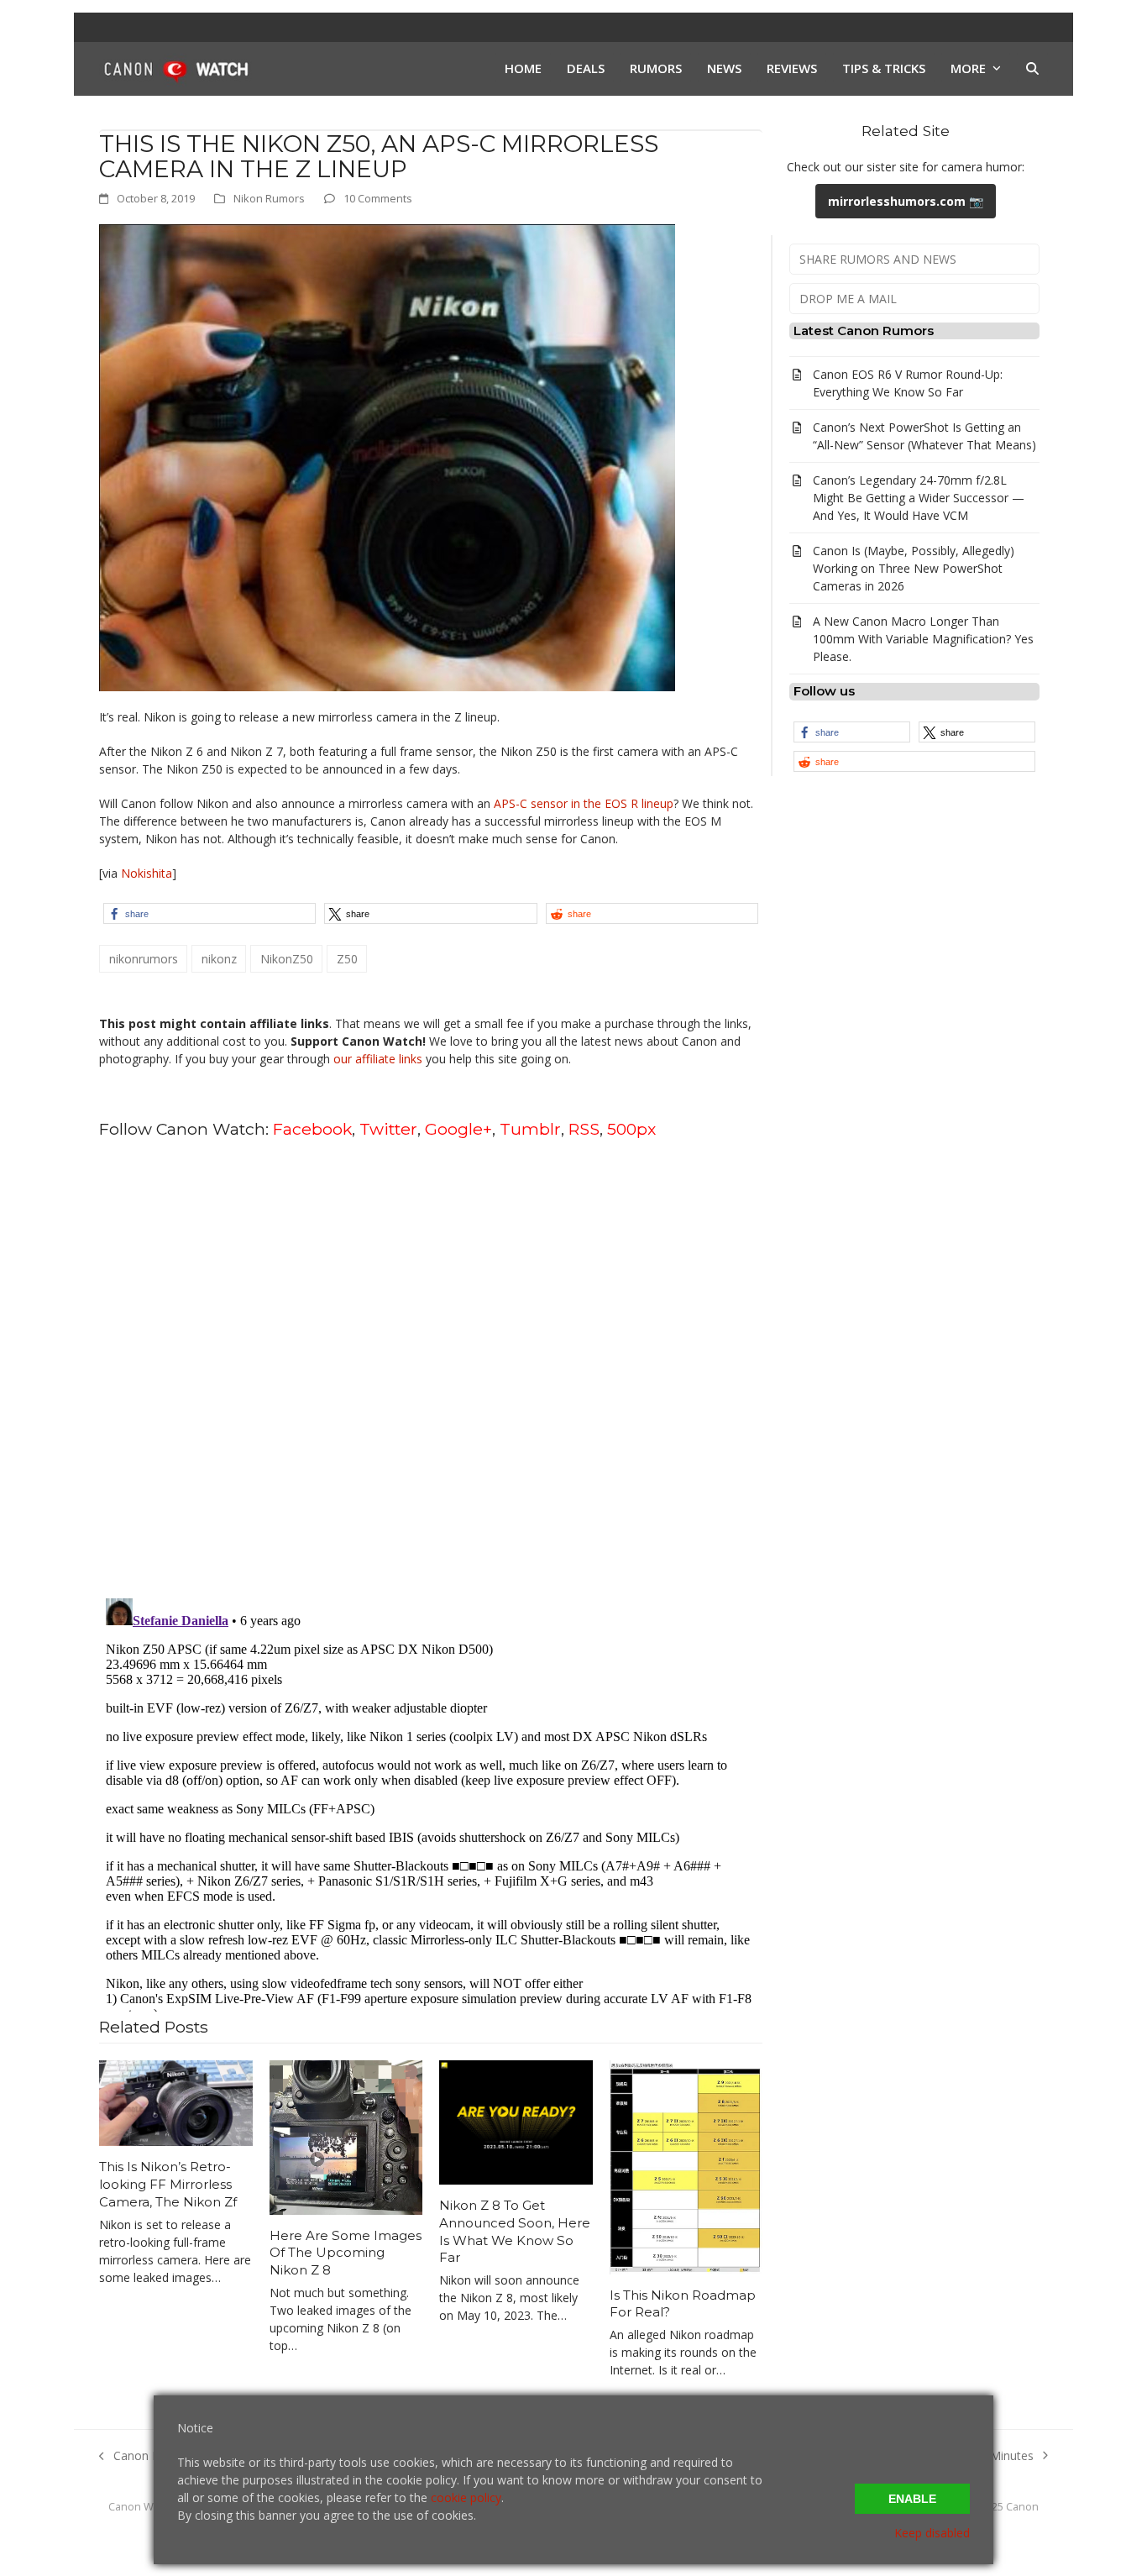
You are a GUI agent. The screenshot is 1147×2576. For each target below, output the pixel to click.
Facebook (312, 1129)
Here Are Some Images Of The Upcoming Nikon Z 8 (346, 2253)
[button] (1032, 69)
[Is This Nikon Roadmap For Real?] (686, 2166)
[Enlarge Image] (387, 456)
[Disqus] (431, 1367)
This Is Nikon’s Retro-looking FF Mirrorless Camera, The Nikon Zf (168, 2184)
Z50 (347, 959)
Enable (912, 2499)
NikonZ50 (287, 959)
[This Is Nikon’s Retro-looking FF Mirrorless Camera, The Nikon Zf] (176, 2102)
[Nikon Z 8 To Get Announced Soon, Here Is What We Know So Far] (516, 2121)
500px (631, 1129)
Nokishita (147, 873)
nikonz (219, 959)
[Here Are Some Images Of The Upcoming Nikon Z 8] (346, 2135)
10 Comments (378, 198)
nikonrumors (144, 959)
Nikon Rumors (269, 198)
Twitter (388, 1129)
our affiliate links (378, 1059)
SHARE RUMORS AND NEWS (878, 259)
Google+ (458, 1129)
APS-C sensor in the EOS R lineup (584, 803)
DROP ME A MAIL (848, 299)
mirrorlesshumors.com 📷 (906, 201)
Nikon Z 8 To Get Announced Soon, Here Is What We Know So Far (515, 2231)
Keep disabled (932, 2533)
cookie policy (466, 2497)
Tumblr (530, 1129)
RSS (584, 1129)
